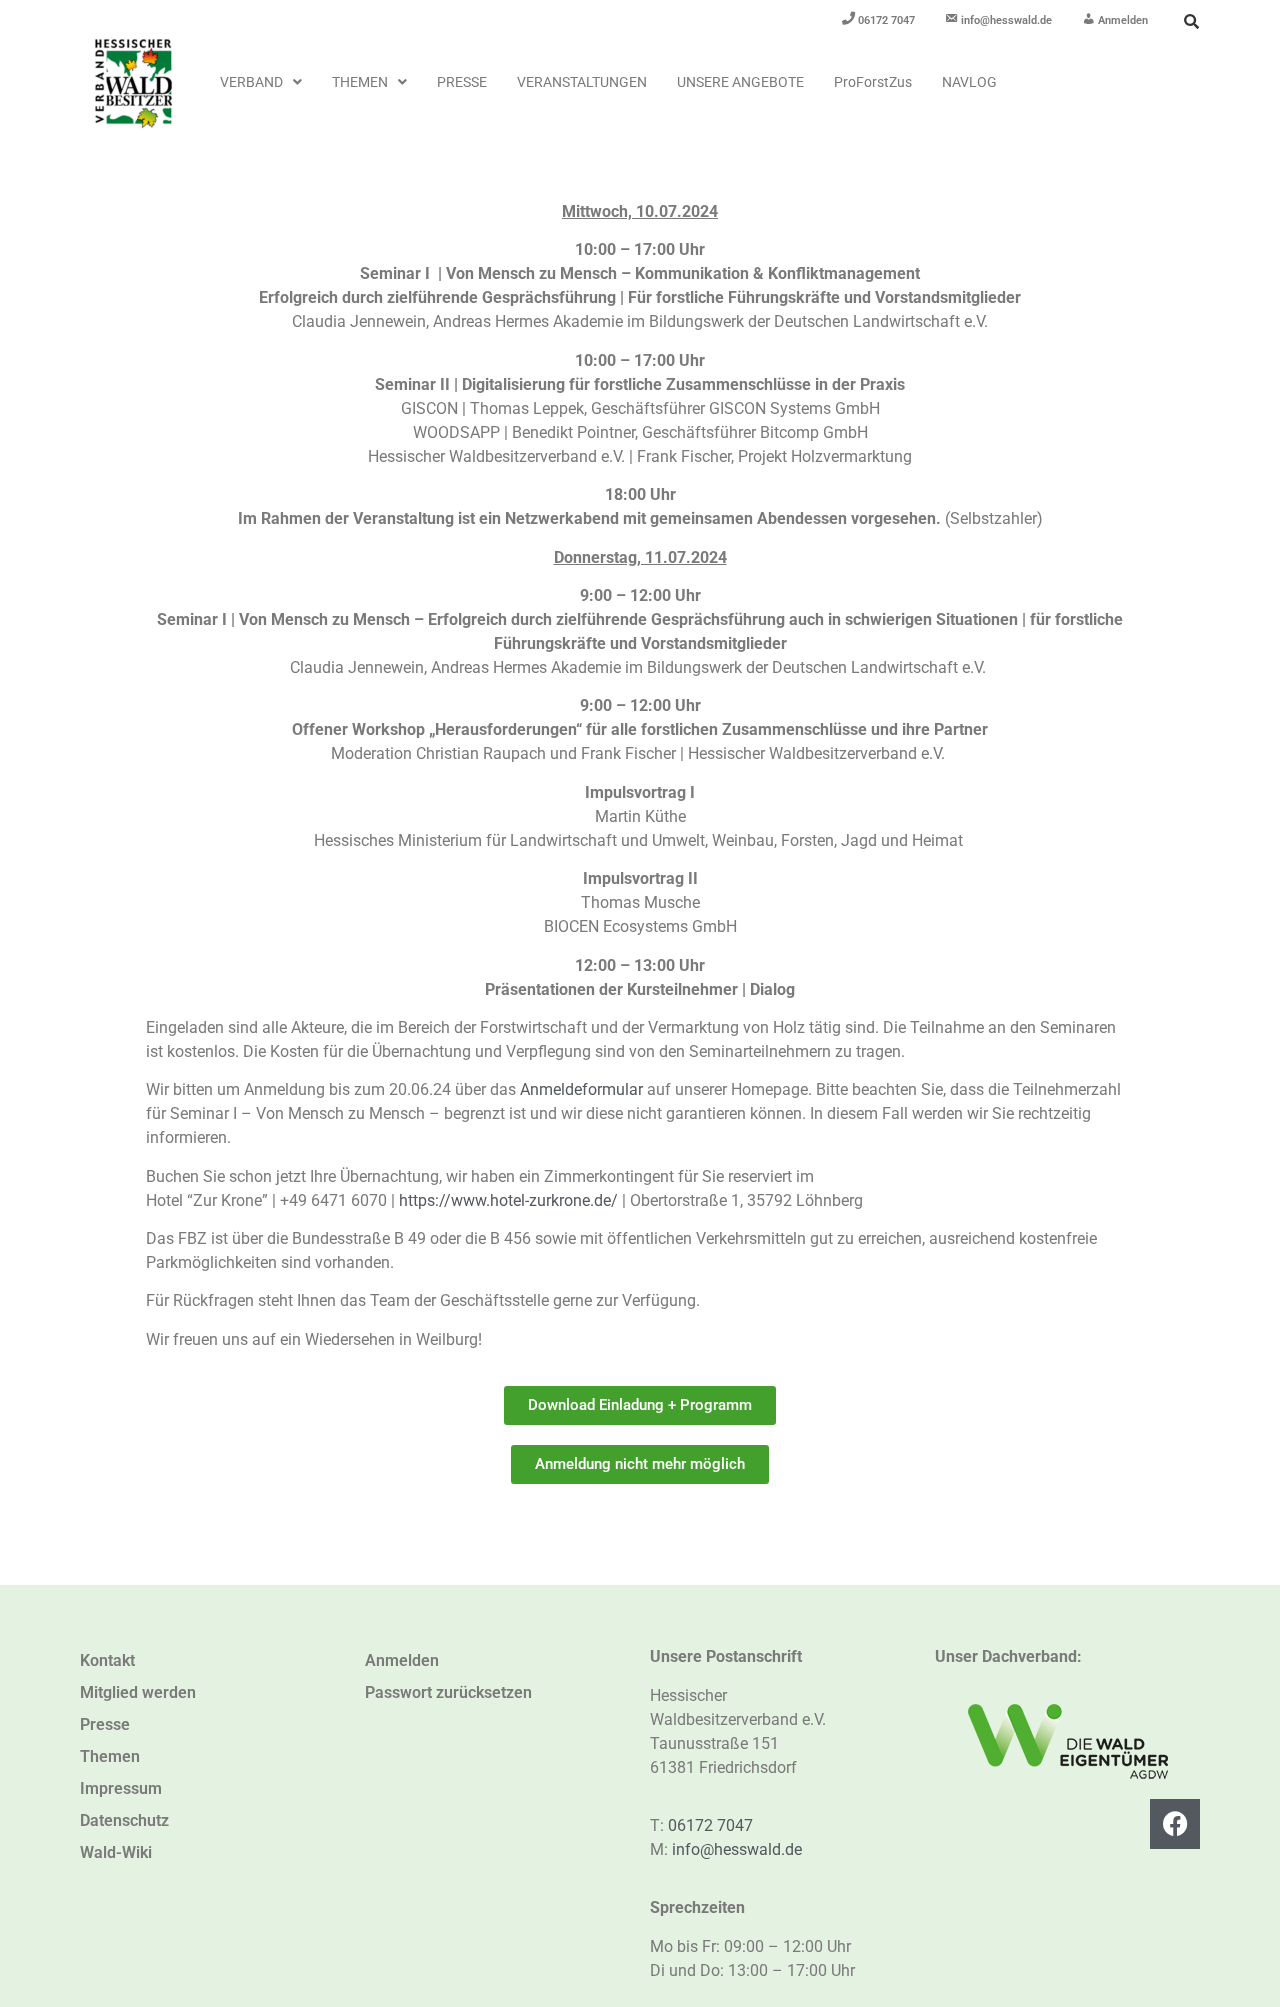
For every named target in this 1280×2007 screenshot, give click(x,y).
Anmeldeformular (581, 1089)
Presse (462, 82)
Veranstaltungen (582, 82)
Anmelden (402, 1660)
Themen (360, 82)
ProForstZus (873, 82)
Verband (251, 82)
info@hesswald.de (737, 1849)
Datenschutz (124, 1820)
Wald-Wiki (116, 1852)
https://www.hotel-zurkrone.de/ (508, 1200)
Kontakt (107, 1660)
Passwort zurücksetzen (448, 1692)
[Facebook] (1175, 1824)
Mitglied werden (138, 1692)
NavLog (969, 82)
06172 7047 (710, 1825)
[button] (261, 82)
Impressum (121, 1788)
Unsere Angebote (740, 82)
